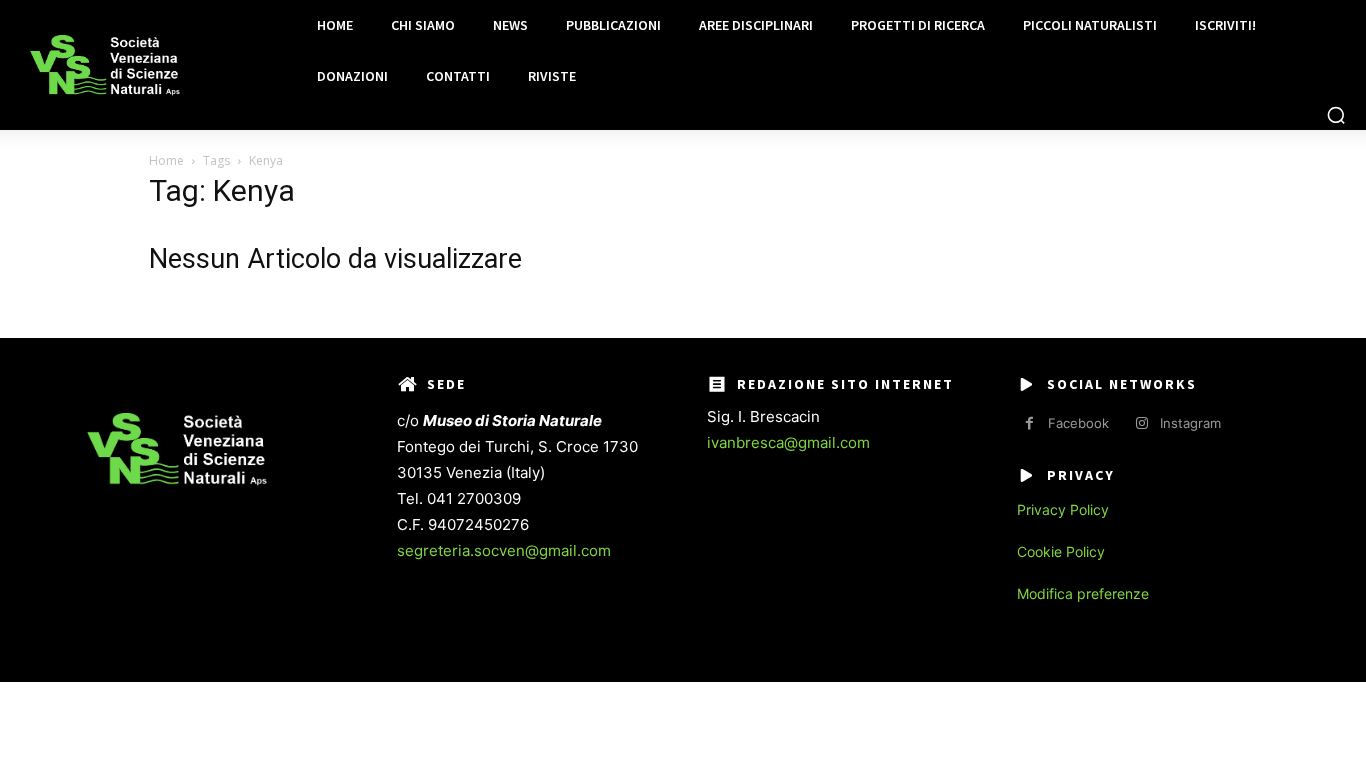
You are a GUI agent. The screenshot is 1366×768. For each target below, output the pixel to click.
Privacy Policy (1063, 509)
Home (166, 160)
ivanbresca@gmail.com (788, 442)
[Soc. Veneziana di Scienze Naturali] (105, 65)
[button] (1336, 115)
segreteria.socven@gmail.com (504, 550)
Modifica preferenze (1083, 593)
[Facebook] (1029, 423)
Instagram (1190, 423)
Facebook (1078, 423)
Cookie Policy (1061, 551)
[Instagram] (1141, 423)
